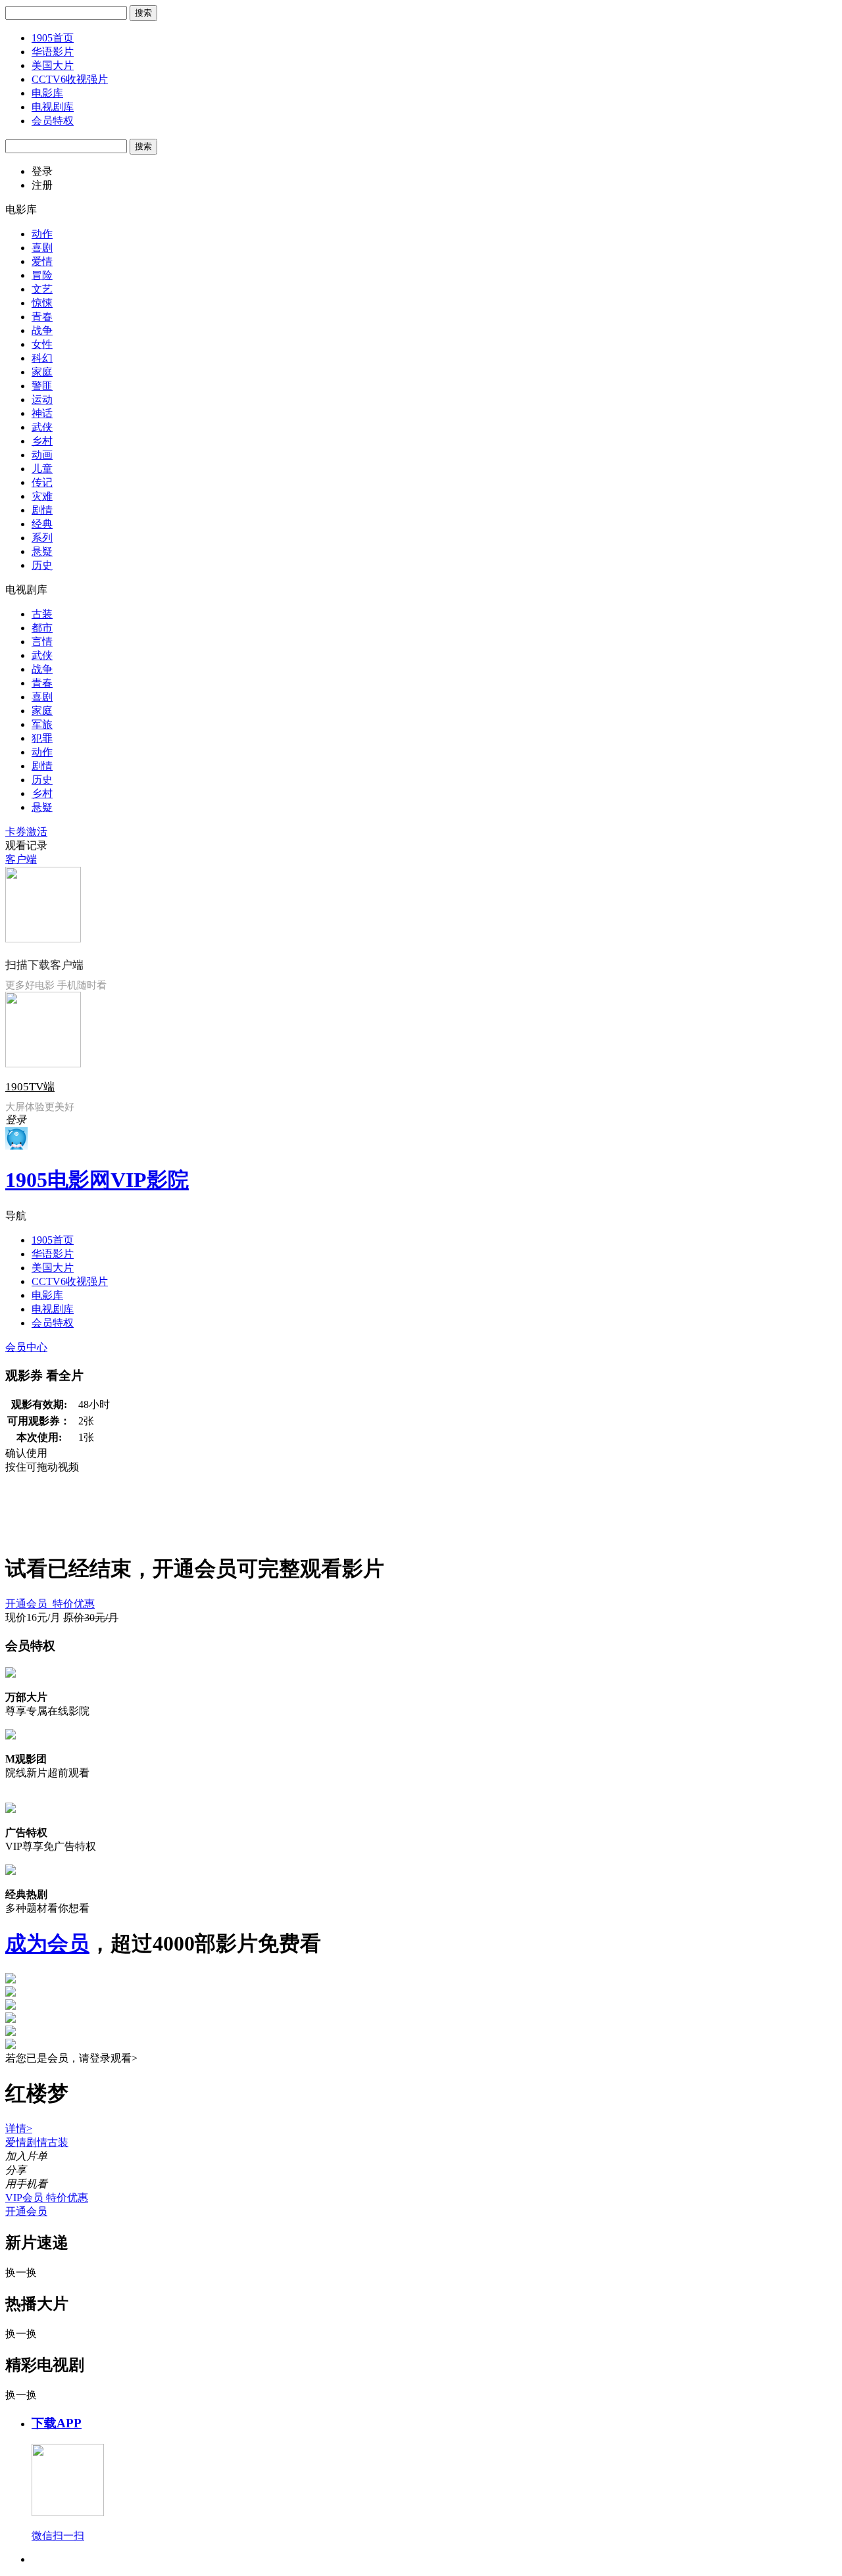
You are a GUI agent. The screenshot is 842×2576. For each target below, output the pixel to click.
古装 (42, 614)
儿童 (42, 469)
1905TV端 (30, 1087)
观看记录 (26, 845)
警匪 (42, 386)
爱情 (42, 261)
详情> (19, 2128)
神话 (42, 413)
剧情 (42, 510)
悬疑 (42, 551)
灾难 (42, 496)
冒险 (42, 275)
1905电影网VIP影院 (97, 1180)
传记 (42, 482)
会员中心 (26, 1347)
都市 (42, 628)
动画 (42, 455)
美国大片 (53, 65)
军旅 (42, 724)
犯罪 (42, 738)
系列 (42, 538)
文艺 (42, 289)
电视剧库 (53, 107)
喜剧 (42, 248)
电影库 (47, 93)
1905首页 (53, 38)
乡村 (42, 441)
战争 (42, 330)
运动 (42, 400)
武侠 (42, 427)
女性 (42, 344)
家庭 (42, 372)
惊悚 (42, 303)
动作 (42, 234)
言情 (42, 642)
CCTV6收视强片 (70, 79)
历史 (42, 565)
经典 (42, 524)
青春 (42, 317)
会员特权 (53, 121)
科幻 (42, 358)
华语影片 (53, 52)
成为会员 (47, 1943)
